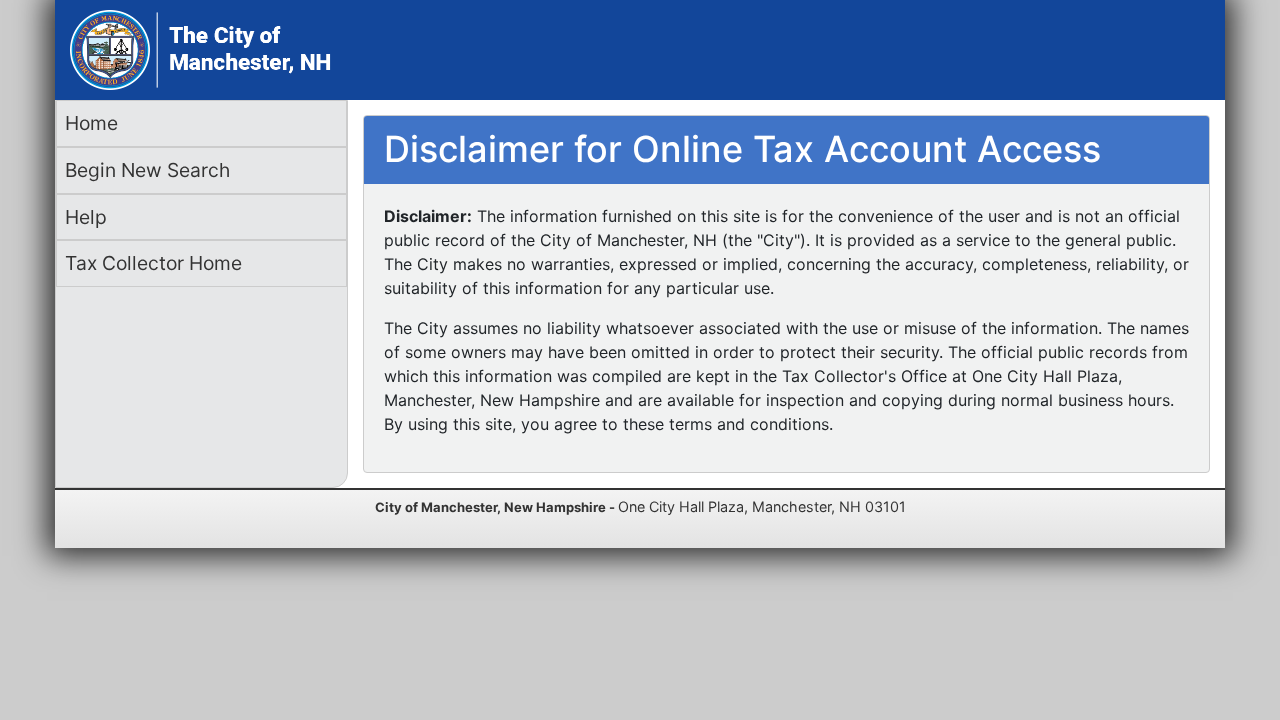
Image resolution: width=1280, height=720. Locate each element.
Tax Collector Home (153, 263)
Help (86, 217)
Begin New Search (147, 170)
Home (91, 123)
